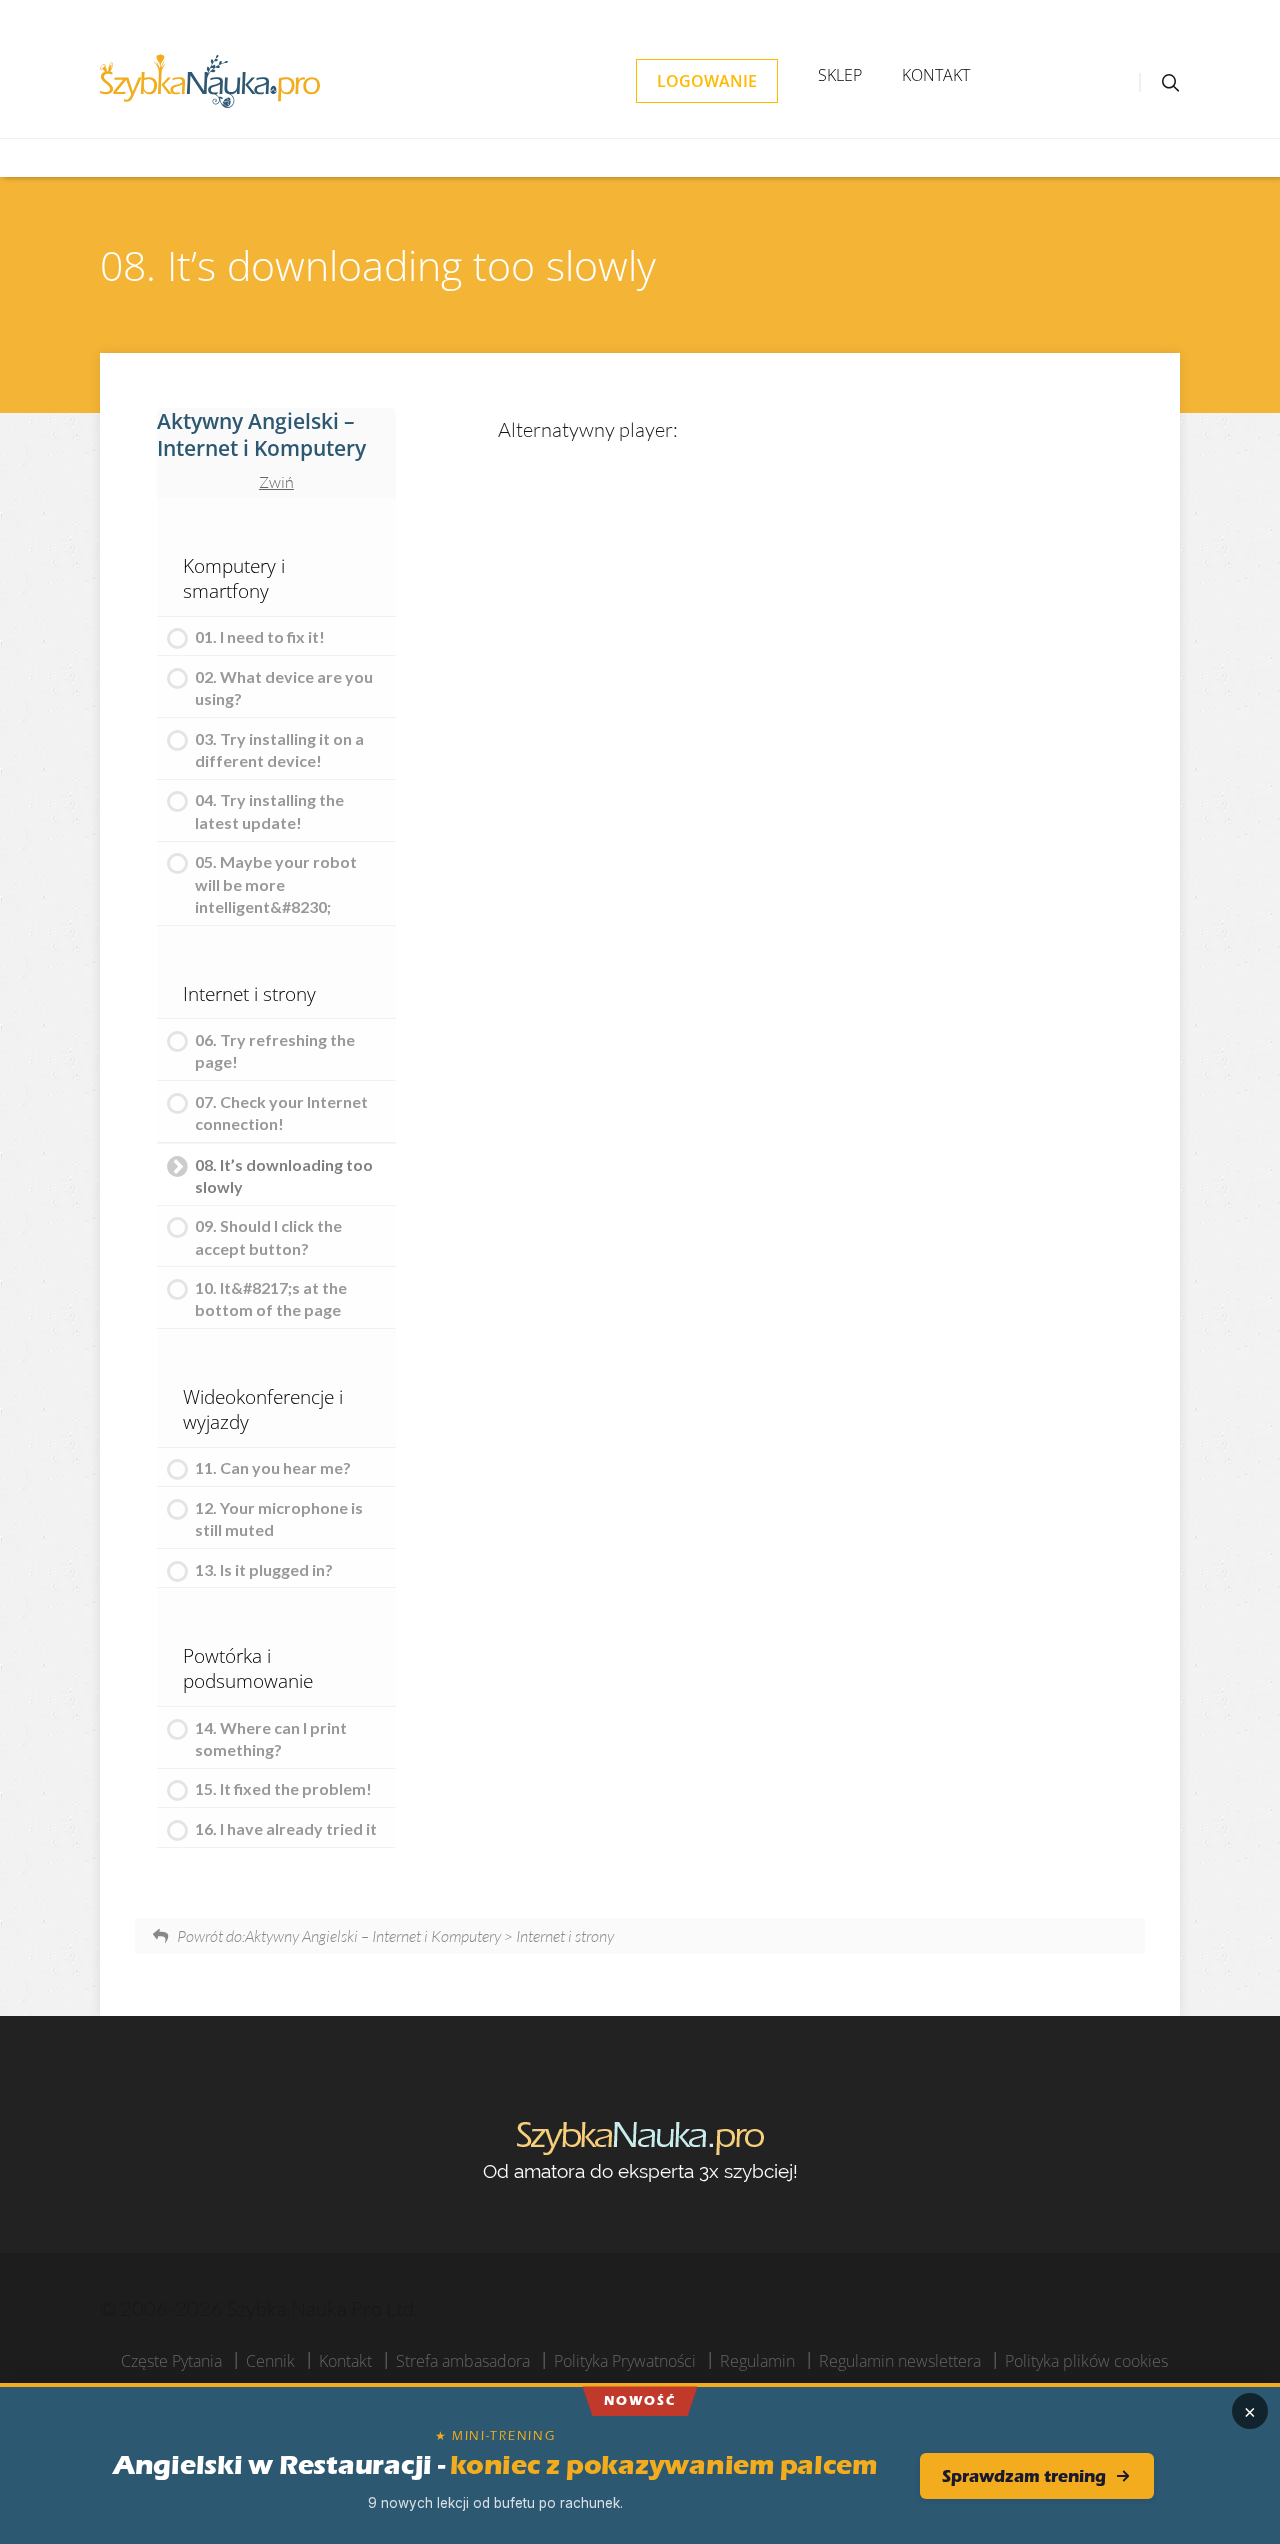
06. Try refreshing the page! (275, 1050)
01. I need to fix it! (260, 636)
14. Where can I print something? (271, 1738)
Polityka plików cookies (1086, 2361)
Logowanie (707, 81)
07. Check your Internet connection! (281, 1112)
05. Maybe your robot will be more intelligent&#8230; (276, 884)
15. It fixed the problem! (283, 1788)
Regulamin (757, 2361)
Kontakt (936, 75)
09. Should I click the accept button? (268, 1236)
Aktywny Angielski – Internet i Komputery (261, 434)
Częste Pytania (171, 2361)
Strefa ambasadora (463, 2361)
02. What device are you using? (284, 687)
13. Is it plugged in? (264, 1569)
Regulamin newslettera (900, 2361)
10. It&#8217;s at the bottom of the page (271, 1298)
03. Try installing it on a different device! (279, 749)
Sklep (840, 75)
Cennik (270, 2361)
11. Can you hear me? (273, 1467)
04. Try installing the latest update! (269, 810)
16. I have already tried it (286, 1828)
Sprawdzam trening (1024, 2476)
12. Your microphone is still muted (279, 1518)
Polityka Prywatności (625, 2361)
